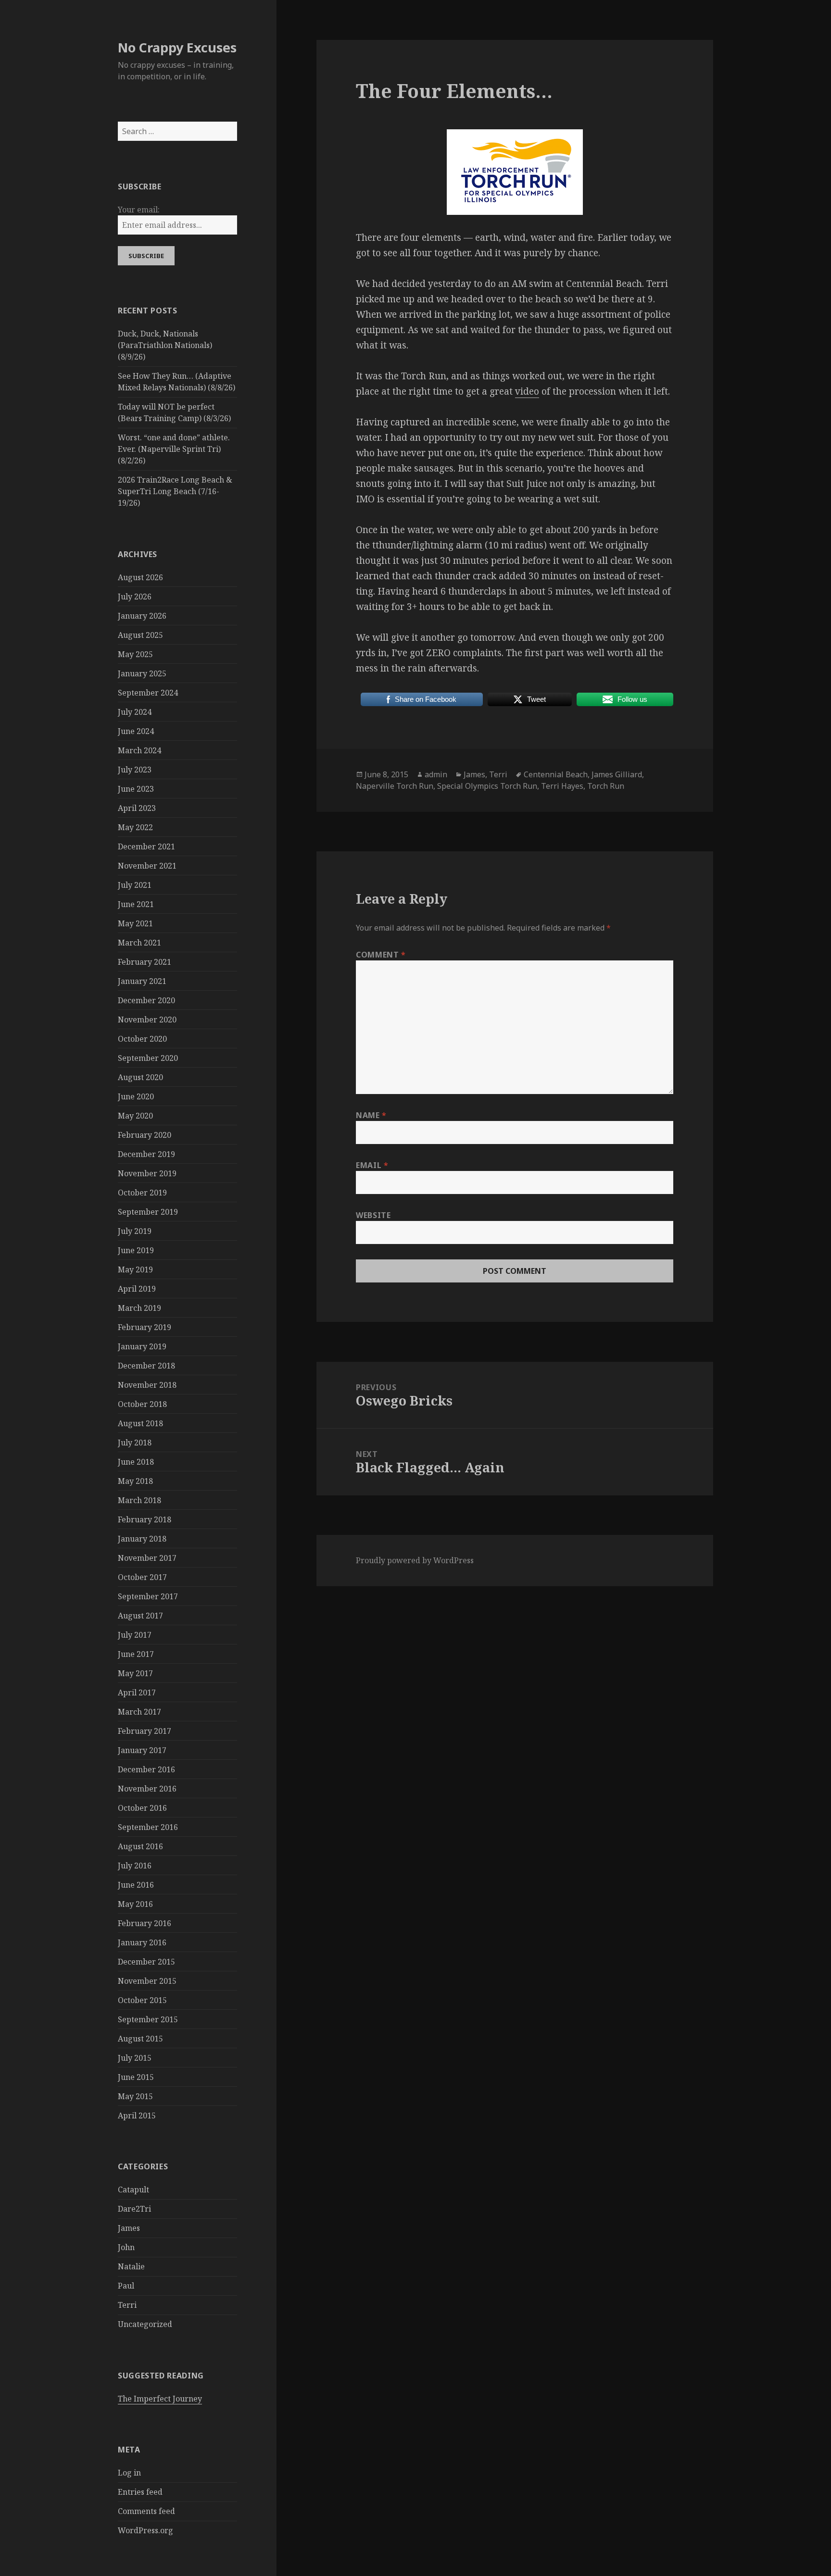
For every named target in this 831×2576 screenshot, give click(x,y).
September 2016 (148, 1827)
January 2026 (142, 616)
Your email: (139, 210)
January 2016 (142, 1942)
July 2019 (135, 1231)
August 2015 (140, 2039)
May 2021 (135, 923)
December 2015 (146, 1962)
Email (372, 1165)
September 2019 (148, 1212)
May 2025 (135, 654)
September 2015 (148, 2019)
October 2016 (142, 1808)
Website (373, 1215)
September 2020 (148, 1058)
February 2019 (145, 1327)
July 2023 (135, 770)
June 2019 (136, 1250)
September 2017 (148, 1596)
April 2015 (137, 2116)
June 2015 (136, 2077)
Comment (381, 955)
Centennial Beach (556, 774)
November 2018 (147, 1385)
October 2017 (142, 1577)
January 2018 (142, 1539)
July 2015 (135, 2058)
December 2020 (146, 1000)
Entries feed (140, 2492)
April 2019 (137, 1289)
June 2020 (136, 1096)
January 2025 (142, 673)
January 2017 (142, 1750)
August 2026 (140, 577)
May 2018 (135, 1481)
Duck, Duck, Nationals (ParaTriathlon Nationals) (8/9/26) (165, 345)
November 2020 (147, 1020)
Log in (129, 2473)
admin (436, 774)
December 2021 (146, 846)
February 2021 (145, 962)
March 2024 (139, 750)
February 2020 (145, 1135)
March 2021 (139, 943)
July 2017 (135, 1635)
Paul (126, 2286)
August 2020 (140, 1077)
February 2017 (145, 1731)
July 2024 (135, 712)
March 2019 (139, 1308)
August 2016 (140, 1846)
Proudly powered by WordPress (415, 1560)
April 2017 (137, 1692)
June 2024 (136, 731)
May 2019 (135, 1269)
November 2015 (147, 1981)
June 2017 (136, 1654)
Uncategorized (145, 2324)
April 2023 (137, 808)
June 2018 (136, 1462)
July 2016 (135, 1866)
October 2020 (142, 1039)
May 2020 (135, 1116)
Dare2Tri (134, 2209)
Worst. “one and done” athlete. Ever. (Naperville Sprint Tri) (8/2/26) (174, 449)
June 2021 (136, 904)
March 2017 (139, 1712)
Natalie (131, 2266)
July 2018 (135, 1443)
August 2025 (140, 635)
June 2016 (136, 1885)
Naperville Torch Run (395, 786)
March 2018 (139, 1500)
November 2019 (147, 1173)
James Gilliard (617, 774)
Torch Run (606, 786)
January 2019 (142, 1346)
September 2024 (148, 693)
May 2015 (135, 2096)
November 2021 (147, 866)
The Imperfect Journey (160, 2399)
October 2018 (142, 1404)
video (527, 391)
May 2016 (135, 1904)
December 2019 (146, 1154)
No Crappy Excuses (177, 47)
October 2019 (142, 1193)
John (126, 2247)
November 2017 (147, 1558)
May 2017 (135, 1673)
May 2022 (135, 827)
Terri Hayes (562, 786)
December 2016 (146, 1769)
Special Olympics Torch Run (487, 786)
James (129, 2228)
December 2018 (146, 1366)
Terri (127, 2305)
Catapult (133, 2190)
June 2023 (136, 789)
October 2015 (142, 2000)
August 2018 (140, 1423)
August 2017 (140, 1616)
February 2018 (145, 1519)
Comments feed (146, 2511)
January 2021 (142, 981)
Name (371, 1115)
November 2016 (147, 1789)
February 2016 (145, 1923)
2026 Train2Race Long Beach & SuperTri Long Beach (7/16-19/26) (175, 491)
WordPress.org (145, 2530)
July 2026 (135, 597)
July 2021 (135, 885)
